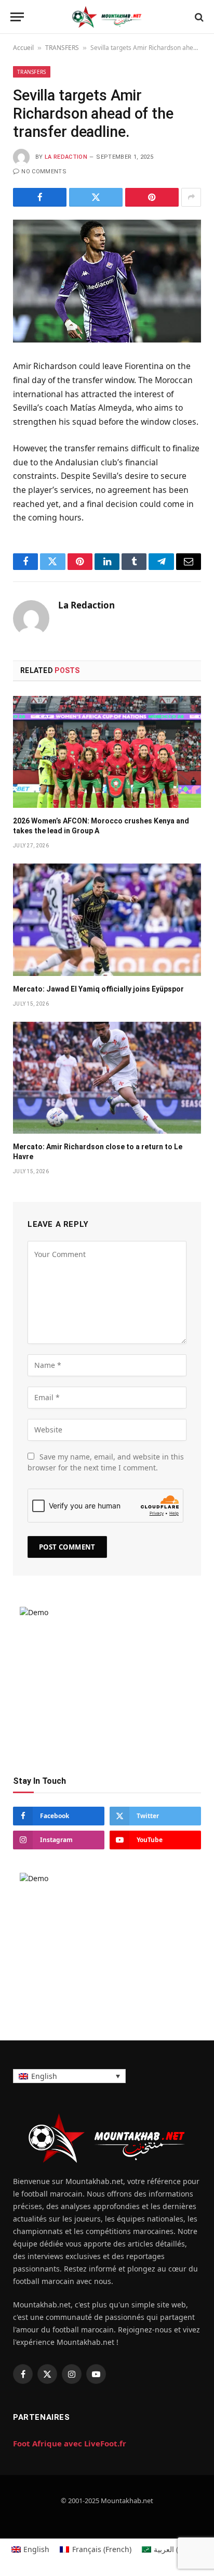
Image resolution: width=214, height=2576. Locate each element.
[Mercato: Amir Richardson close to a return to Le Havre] (107, 1078)
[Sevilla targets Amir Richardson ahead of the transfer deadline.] (107, 281)
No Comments (44, 172)
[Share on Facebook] (40, 197)
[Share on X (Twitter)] (96, 197)
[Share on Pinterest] (152, 197)
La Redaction (66, 157)
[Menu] (17, 17)
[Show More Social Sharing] (191, 197)
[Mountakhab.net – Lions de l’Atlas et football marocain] (107, 17)
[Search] (198, 17)
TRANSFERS (62, 48)
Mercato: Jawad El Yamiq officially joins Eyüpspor (98, 989)
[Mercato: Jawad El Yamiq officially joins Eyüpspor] (107, 919)
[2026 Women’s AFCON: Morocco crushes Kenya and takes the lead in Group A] (107, 752)
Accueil (23, 48)
